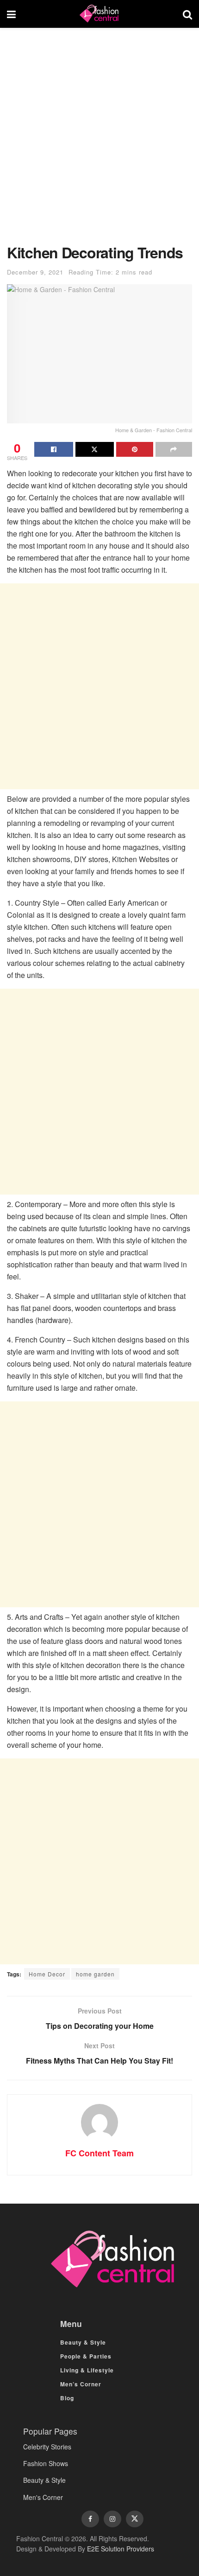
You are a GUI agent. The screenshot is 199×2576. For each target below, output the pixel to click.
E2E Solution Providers (121, 2549)
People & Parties (86, 2356)
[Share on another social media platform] (174, 449)
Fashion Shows (46, 2463)
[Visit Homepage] (99, 14)
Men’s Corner (81, 2384)
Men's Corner (43, 2497)
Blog (67, 2398)
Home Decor (47, 1974)
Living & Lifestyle (87, 2370)
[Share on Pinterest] (135, 449)
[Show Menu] (11, 14)
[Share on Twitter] (95, 449)
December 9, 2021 (35, 272)
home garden (95, 1974)
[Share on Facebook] (54, 449)
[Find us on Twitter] (135, 2519)
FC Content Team (99, 2153)
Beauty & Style (83, 2342)
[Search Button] (187, 14)
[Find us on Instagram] (112, 2519)
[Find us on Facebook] (90, 2519)
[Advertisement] (99, 141)
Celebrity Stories (47, 2447)
